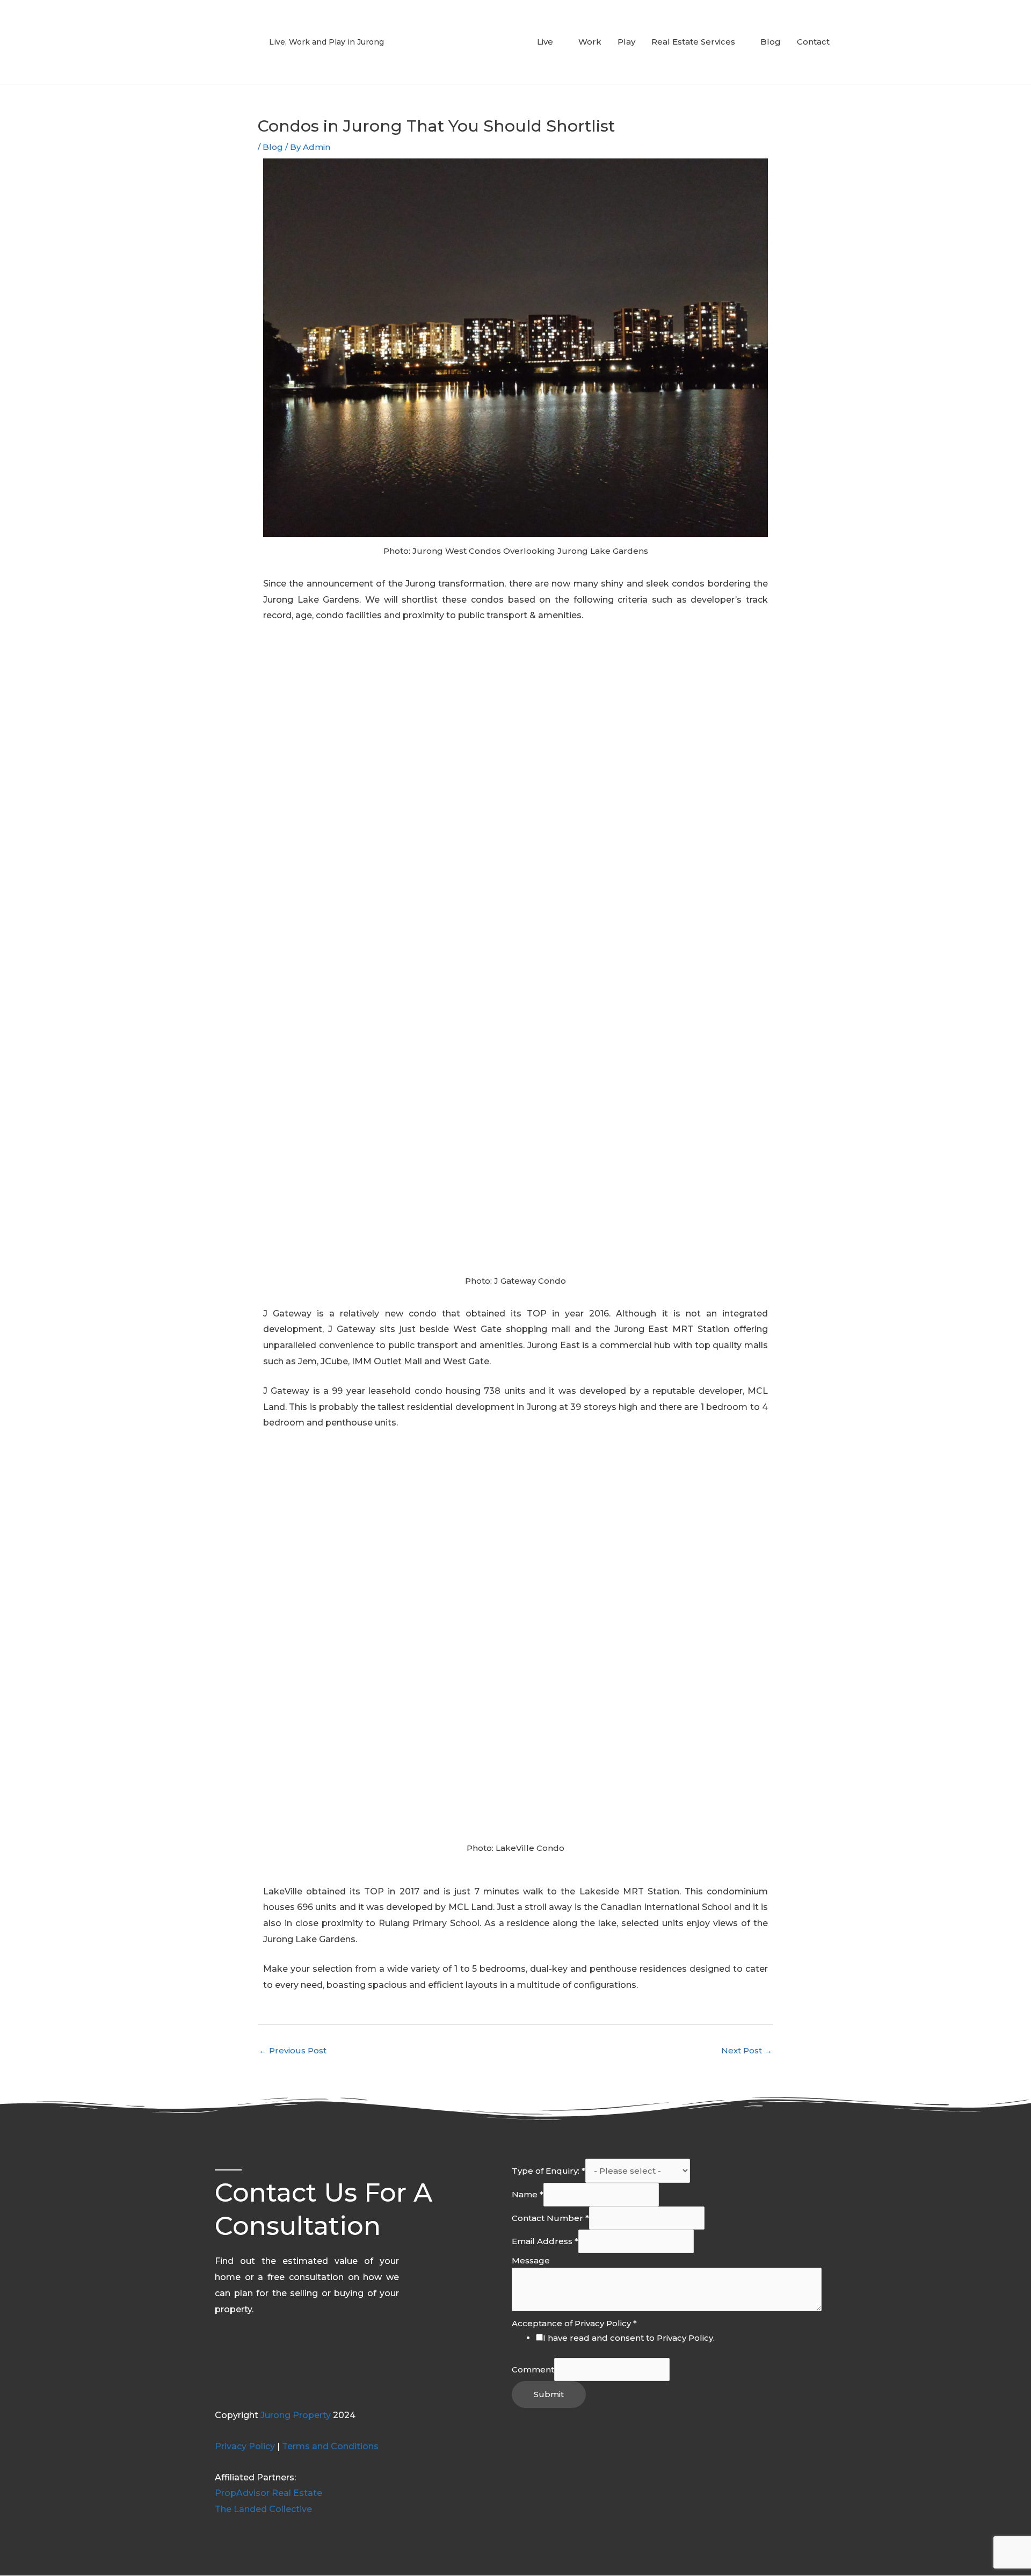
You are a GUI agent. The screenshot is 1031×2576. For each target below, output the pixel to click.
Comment (533, 2369)
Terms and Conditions (330, 2446)
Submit (549, 2394)
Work (590, 42)
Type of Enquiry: (549, 2171)
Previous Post (293, 2050)
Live (545, 42)
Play (626, 42)
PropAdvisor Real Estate (268, 2493)
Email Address (545, 2241)
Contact (813, 42)
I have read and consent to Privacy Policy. (629, 2338)
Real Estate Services (693, 42)
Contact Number (550, 2218)
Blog (771, 42)
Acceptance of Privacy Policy (574, 2323)
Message (531, 2260)
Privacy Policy (245, 2446)
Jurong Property (296, 2415)
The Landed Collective (263, 2509)
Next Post (747, 2050)
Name (528, 2194)
